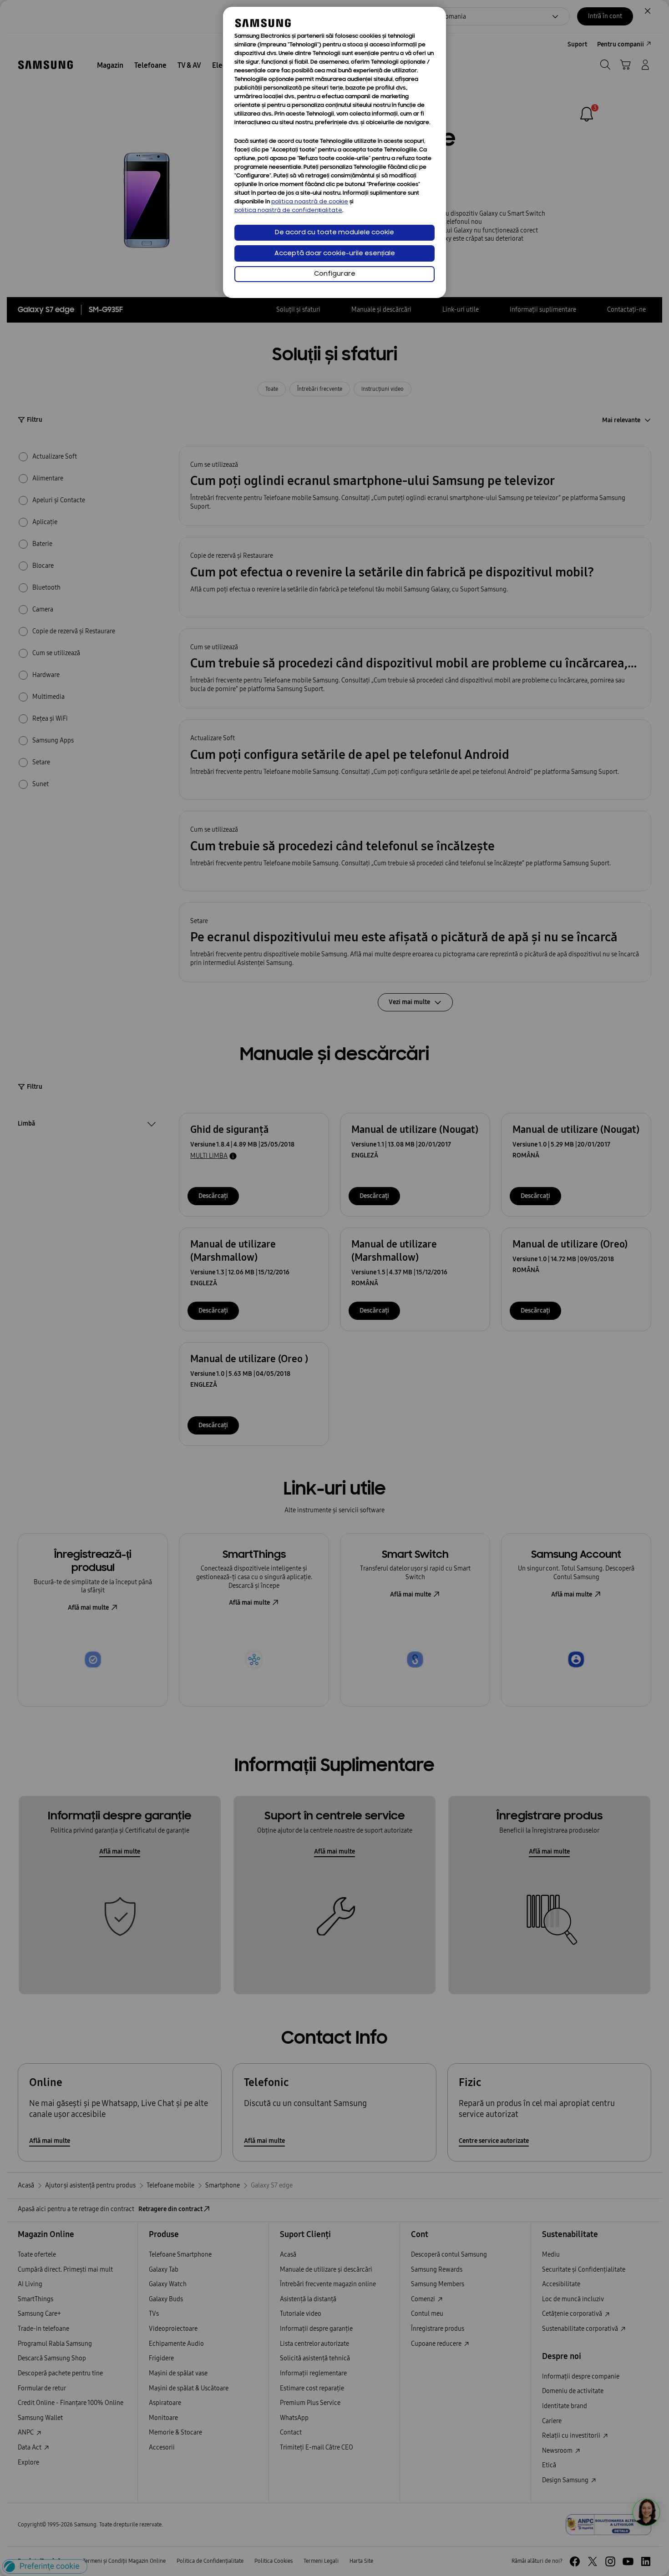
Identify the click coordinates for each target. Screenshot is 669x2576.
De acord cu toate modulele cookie (334, 233)
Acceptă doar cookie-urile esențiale (335, 254)
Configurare (335, 274)
